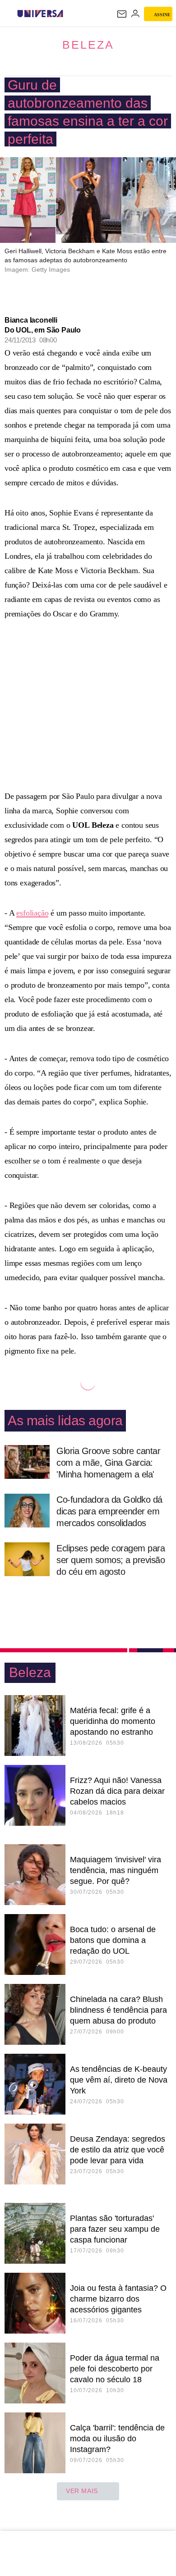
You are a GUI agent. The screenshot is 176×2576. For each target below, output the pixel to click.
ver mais (82, 2491)
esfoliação (32, 913)
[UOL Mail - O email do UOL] (122, 14)
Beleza (88, 45)
